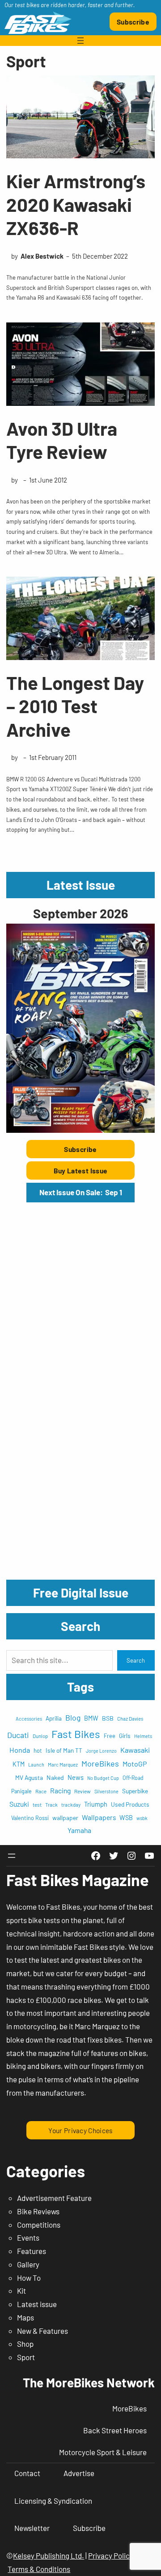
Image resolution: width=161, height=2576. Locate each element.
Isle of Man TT (64, 1750)
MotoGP (135, 1764)
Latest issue (37, 2304)
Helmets (143, 1736)
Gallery (28, 2264)
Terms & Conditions (39, 2569)
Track (51, 1804)
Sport (26, 2357)
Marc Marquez (63, 1765)
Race (41, 1791)
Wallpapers (99, 1817)
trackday (71, 1805)
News (76, 1777)
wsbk (142, 1818)
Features (32, 2251)
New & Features (42, 2331)
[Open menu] (80, 41)
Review (83, 1791)
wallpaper (65, 1818)
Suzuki (19, 1804)
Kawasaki (135, 1750)
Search (136, 1660)
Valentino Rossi (30, 1818)
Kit (21, 2291)
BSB (108, 1718)
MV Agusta (29, 1777)
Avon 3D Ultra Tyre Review (62, 440)
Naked (55, 1777)
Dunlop (40, 1736)
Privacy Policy (111, 2555)
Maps (25, 2317)
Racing (60, 1790)
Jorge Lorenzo (101, 1751)
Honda (20, 1750)
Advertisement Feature (54, 2198)
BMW (91, 1718)
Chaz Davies (130, 1719)
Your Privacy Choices (80, 2130)
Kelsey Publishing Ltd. (49, 2555)
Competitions (39, 2225)
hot (38, 1750)
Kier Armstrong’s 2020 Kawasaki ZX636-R (76, 204)
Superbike (135, 1791)
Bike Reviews (38, 2211)
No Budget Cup (103, 1778)
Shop (25, 2344)
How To (29, 2278)
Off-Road (133, 1778)
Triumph (96, 1804)
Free (110, 1736)
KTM (19, 1764)
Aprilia (54, 1718)
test (37, 1804)
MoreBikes (100, 1763)
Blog (73, 1717)
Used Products (130, 1804)
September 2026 (80, 913)
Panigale (21, 1791)
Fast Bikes (76, 1734)
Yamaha (79, 1830)
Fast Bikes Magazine (78, 1880)
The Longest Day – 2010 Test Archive (75, 706)
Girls (125, 1736)
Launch (36, 1765)
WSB (126, 1818)
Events (28, 2237)
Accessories (29, 1719)
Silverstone (106, 1791)
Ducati (18, 1735)
